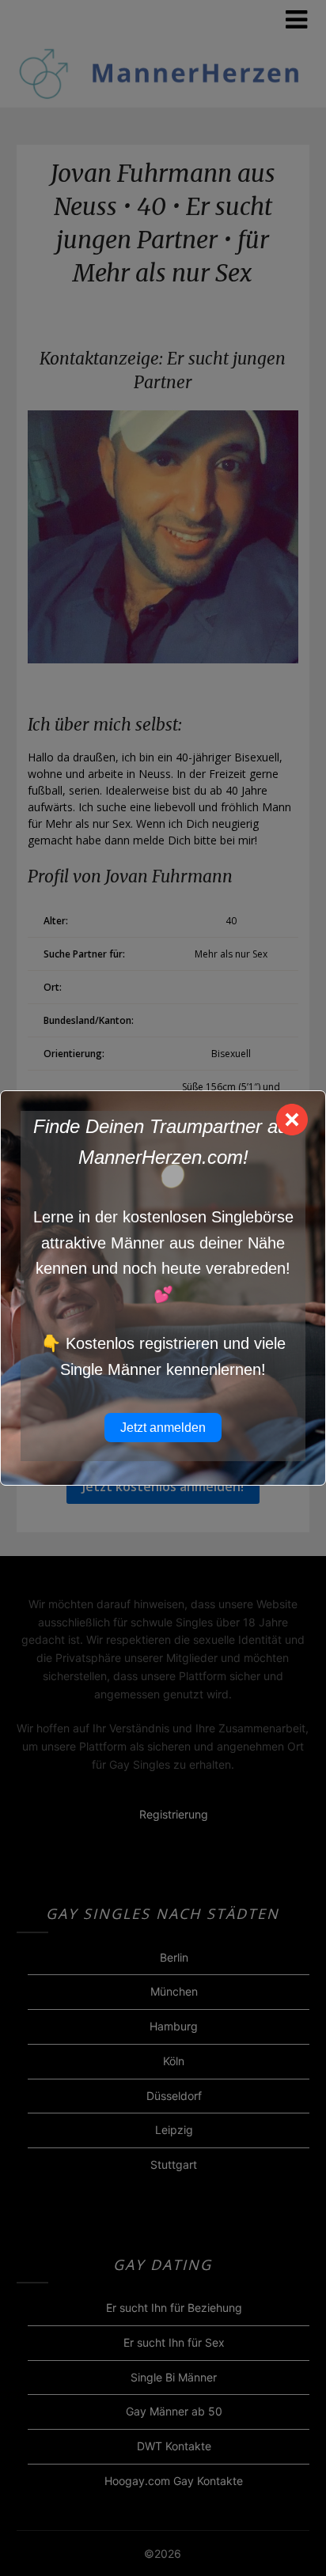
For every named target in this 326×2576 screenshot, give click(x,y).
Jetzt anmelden (163, 1428)
